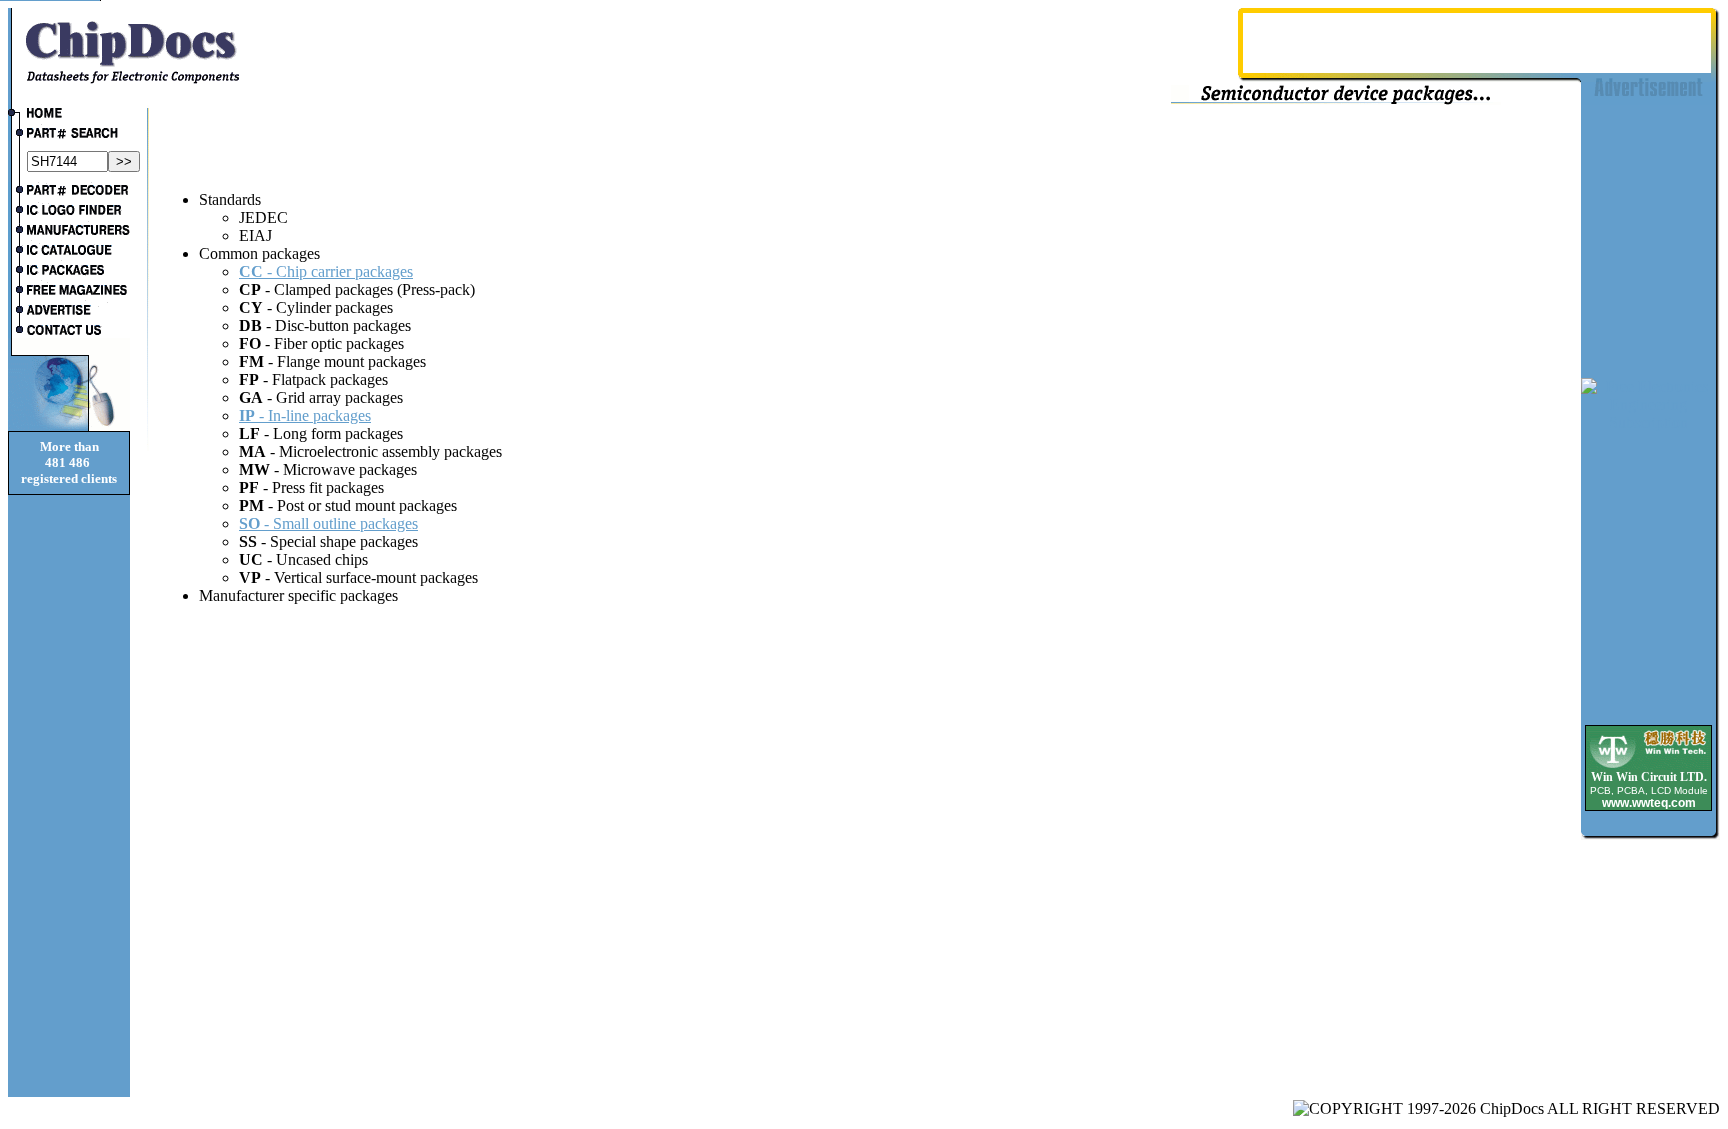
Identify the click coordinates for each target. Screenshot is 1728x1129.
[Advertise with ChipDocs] (69, 312)
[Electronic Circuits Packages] (69, 272)
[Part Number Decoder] (69, 192)
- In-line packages (305, 415)
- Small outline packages (328, 523)
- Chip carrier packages (326, 271)
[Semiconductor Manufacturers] (69, 232)
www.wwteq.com (1649, 803)
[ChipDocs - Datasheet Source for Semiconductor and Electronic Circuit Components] (69, 115)
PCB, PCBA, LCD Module (1649, 790)
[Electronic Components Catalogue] (69, 252)
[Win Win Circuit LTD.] (1648, 766)
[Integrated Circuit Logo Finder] (69, 212)
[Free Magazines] (69, 292)
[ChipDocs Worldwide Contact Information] (69, 330)
